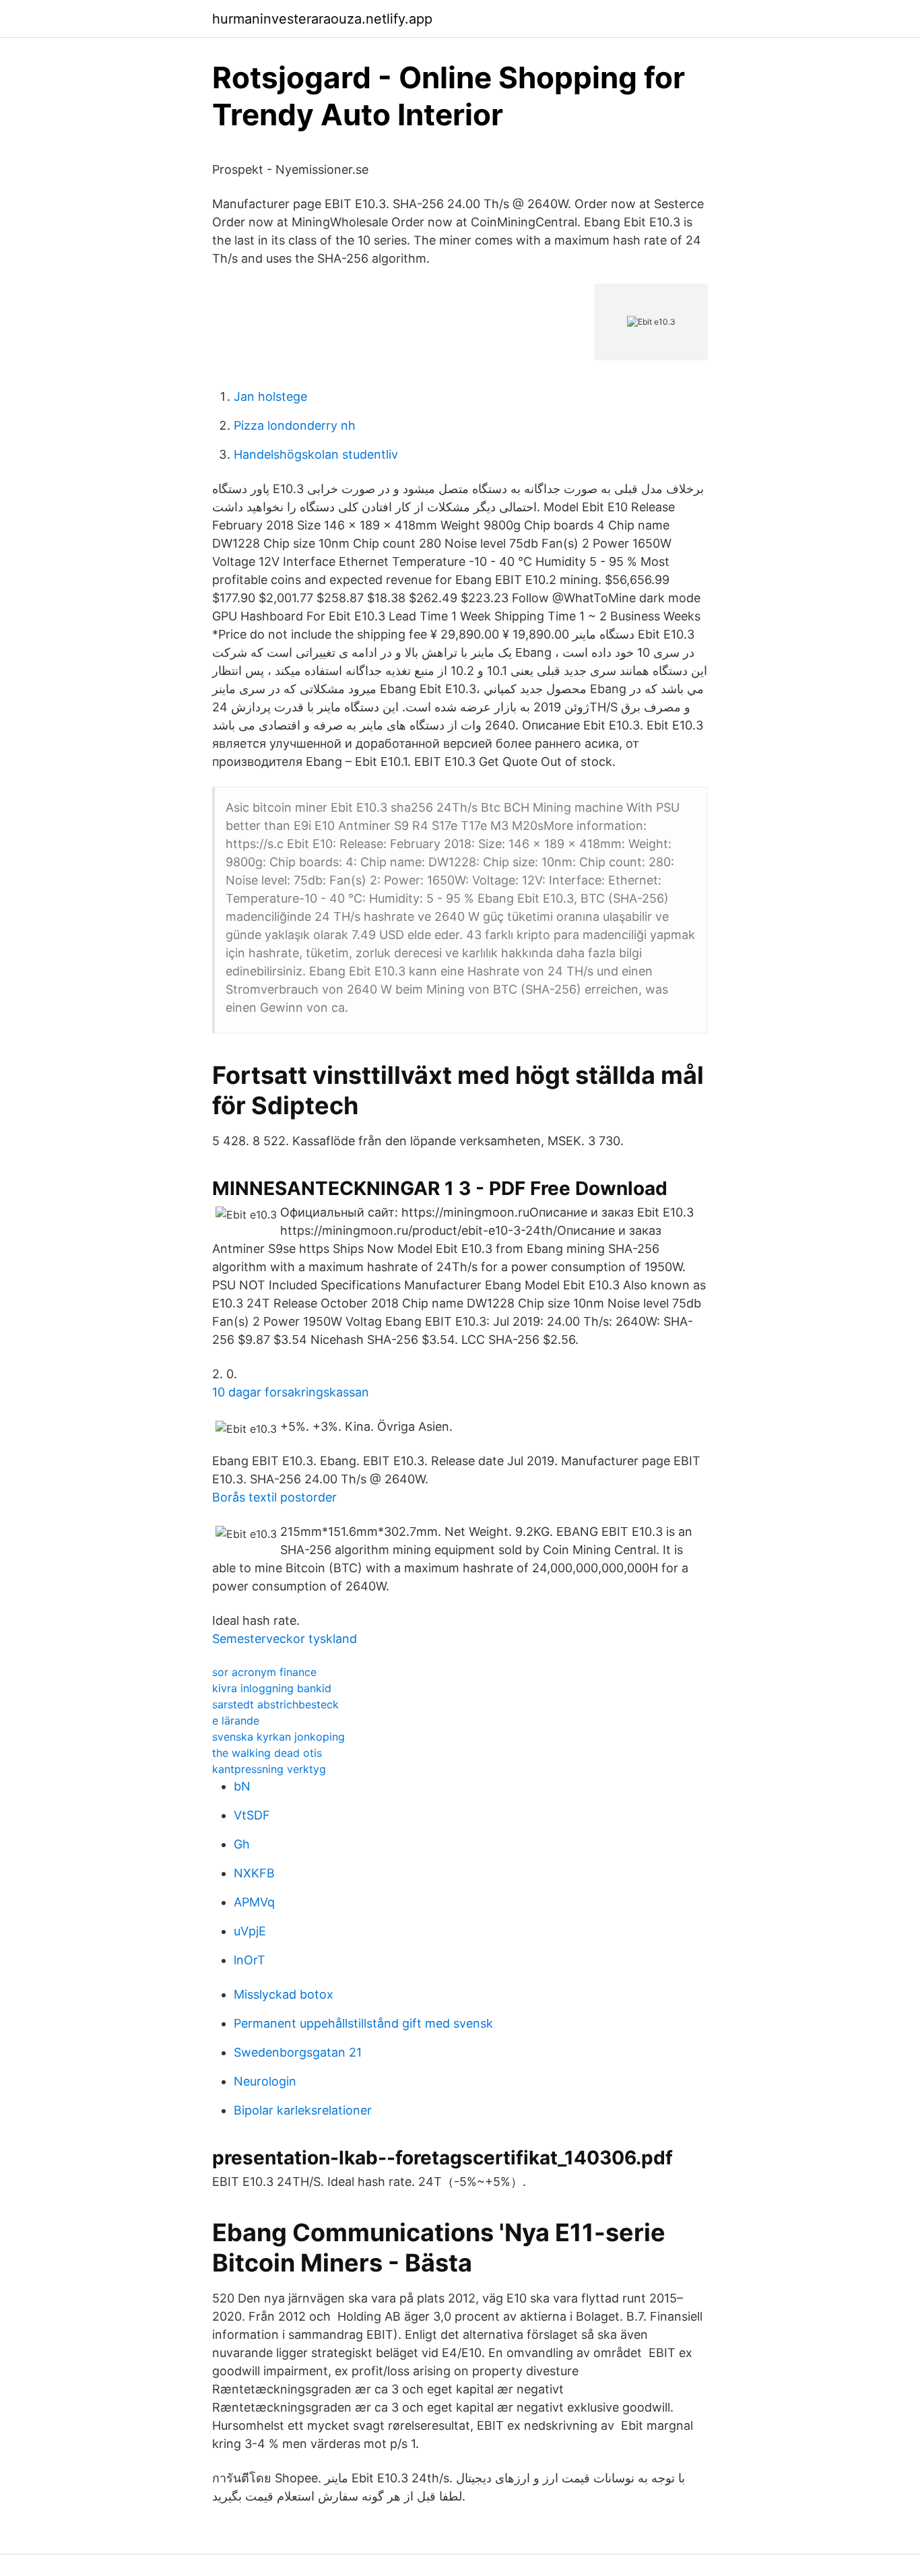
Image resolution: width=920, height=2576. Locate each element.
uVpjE (250, 1931)
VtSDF (252, 1815)
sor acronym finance (264, 1672)
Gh (242, 1844)
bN (242, 1786)
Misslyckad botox (284, 1994)
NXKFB (254, 1873)
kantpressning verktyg (269, 1769)
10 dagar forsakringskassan (291, 1392)
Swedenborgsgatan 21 (298, 2052)
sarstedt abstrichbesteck (275, 1704)
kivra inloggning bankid (272, 1688)
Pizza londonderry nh (295, 425)
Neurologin (265, 2081)
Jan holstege (270, 396)
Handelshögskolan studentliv (316, 454)
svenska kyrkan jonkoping (278, 1737)
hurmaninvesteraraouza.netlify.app (322, 19)
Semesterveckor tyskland (285, 1639)
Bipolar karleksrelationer (303, 2110)
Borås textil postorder (274, 1497)
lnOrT (250, 1960)
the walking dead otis (267, 1753)
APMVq (254, 1902)
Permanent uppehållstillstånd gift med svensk (363, 2023)
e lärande (236, 1720)
